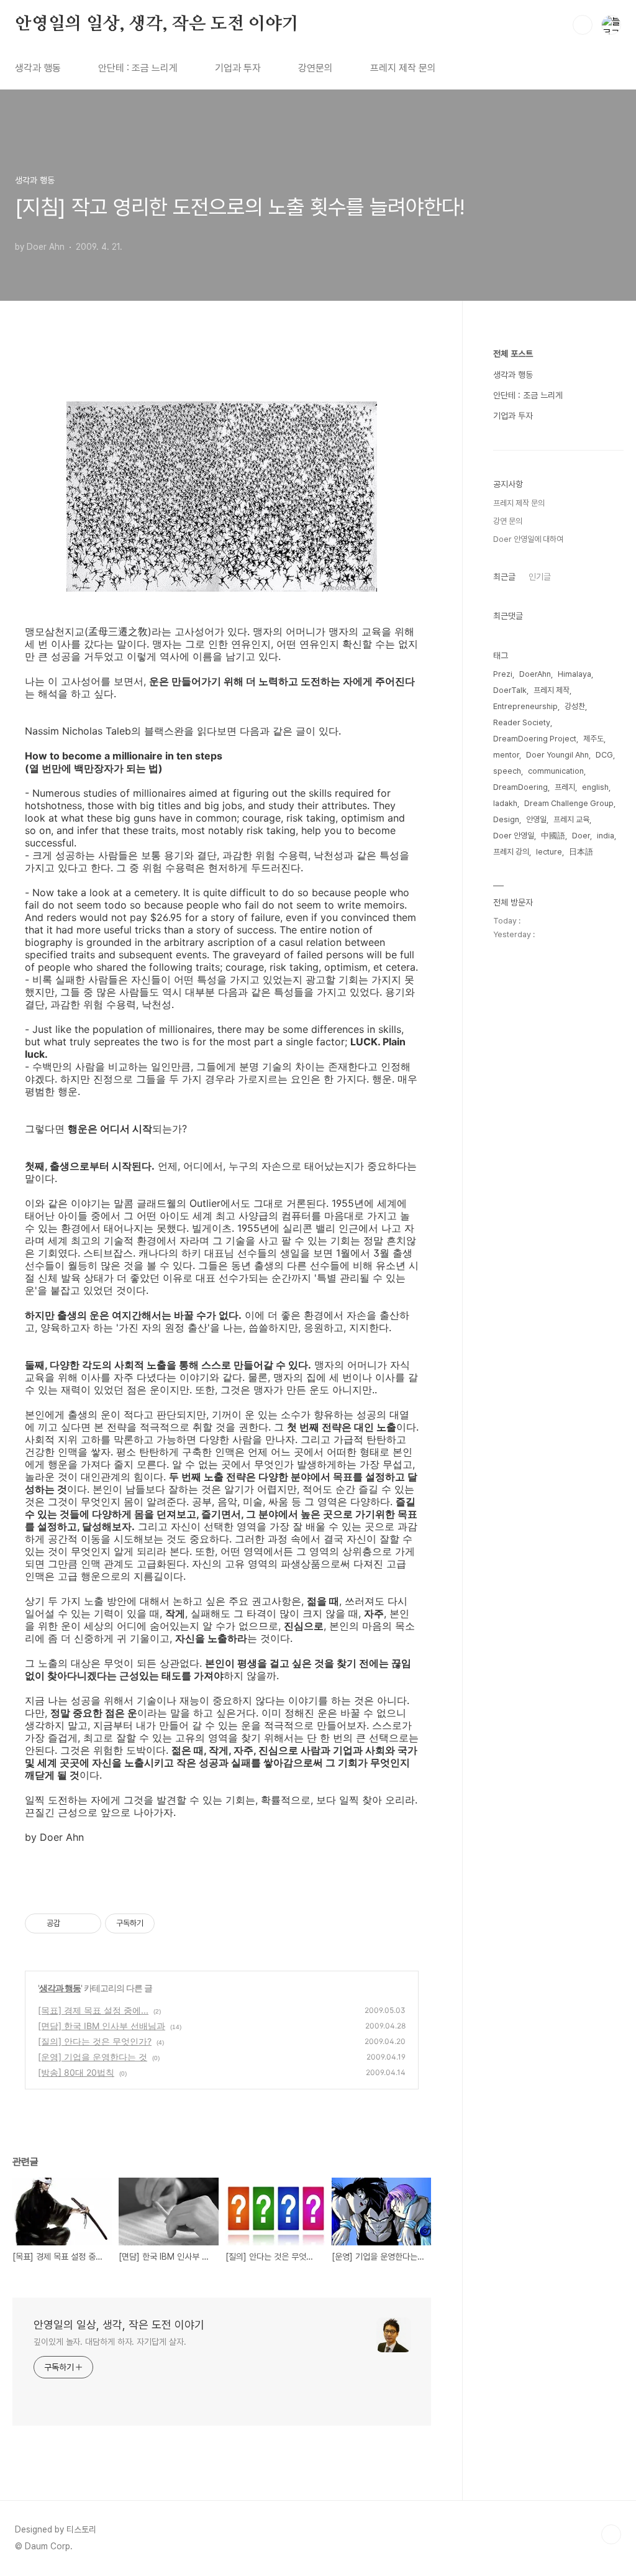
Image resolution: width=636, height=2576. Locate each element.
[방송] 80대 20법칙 (76, 2072)
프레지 (565, 787)
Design (506, 819)
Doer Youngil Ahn (557, 755)
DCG (604, 755)
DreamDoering (520, 787)
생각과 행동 (38, 68)
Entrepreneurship (525, 706)
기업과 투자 (238, 68)
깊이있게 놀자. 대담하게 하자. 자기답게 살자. (110, 2342)
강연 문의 (508, 521)
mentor (506, 755)
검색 (583, 25)
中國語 (553, 836)
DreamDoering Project (535, 739)
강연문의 (316, 68)
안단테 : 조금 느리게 (138, 68)
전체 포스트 (513, 354)
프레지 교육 (571, 819)
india (606, 836)
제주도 (593, 739)
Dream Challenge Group (569, 803)
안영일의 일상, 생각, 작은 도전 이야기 (157, 24)
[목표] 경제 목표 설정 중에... (93, 2010)
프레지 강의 (511, 852)
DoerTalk (510, 690)
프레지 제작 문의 (403, 68)
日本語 (581, 852)
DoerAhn (535, 674)
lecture (549, 852)
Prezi (503, 674)
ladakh (505, 803)
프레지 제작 (552, 690)
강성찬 (575, 706)
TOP (611, 2534)
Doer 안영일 (514, 836)
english (595, 787)
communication (556, 771)
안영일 (536, 819)
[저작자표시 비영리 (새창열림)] (166, 1923)
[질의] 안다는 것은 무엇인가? (95, 2041)
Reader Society (522, 722)
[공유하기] (72, 1923)
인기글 (540, 577)
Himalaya (575, 674)
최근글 (504, 577)
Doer (581, 836)
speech (507, 771)
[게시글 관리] (87, 1923)
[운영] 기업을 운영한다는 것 (93, 2057)
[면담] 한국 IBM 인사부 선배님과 (102, 2026)
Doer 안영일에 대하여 (528, 539)
